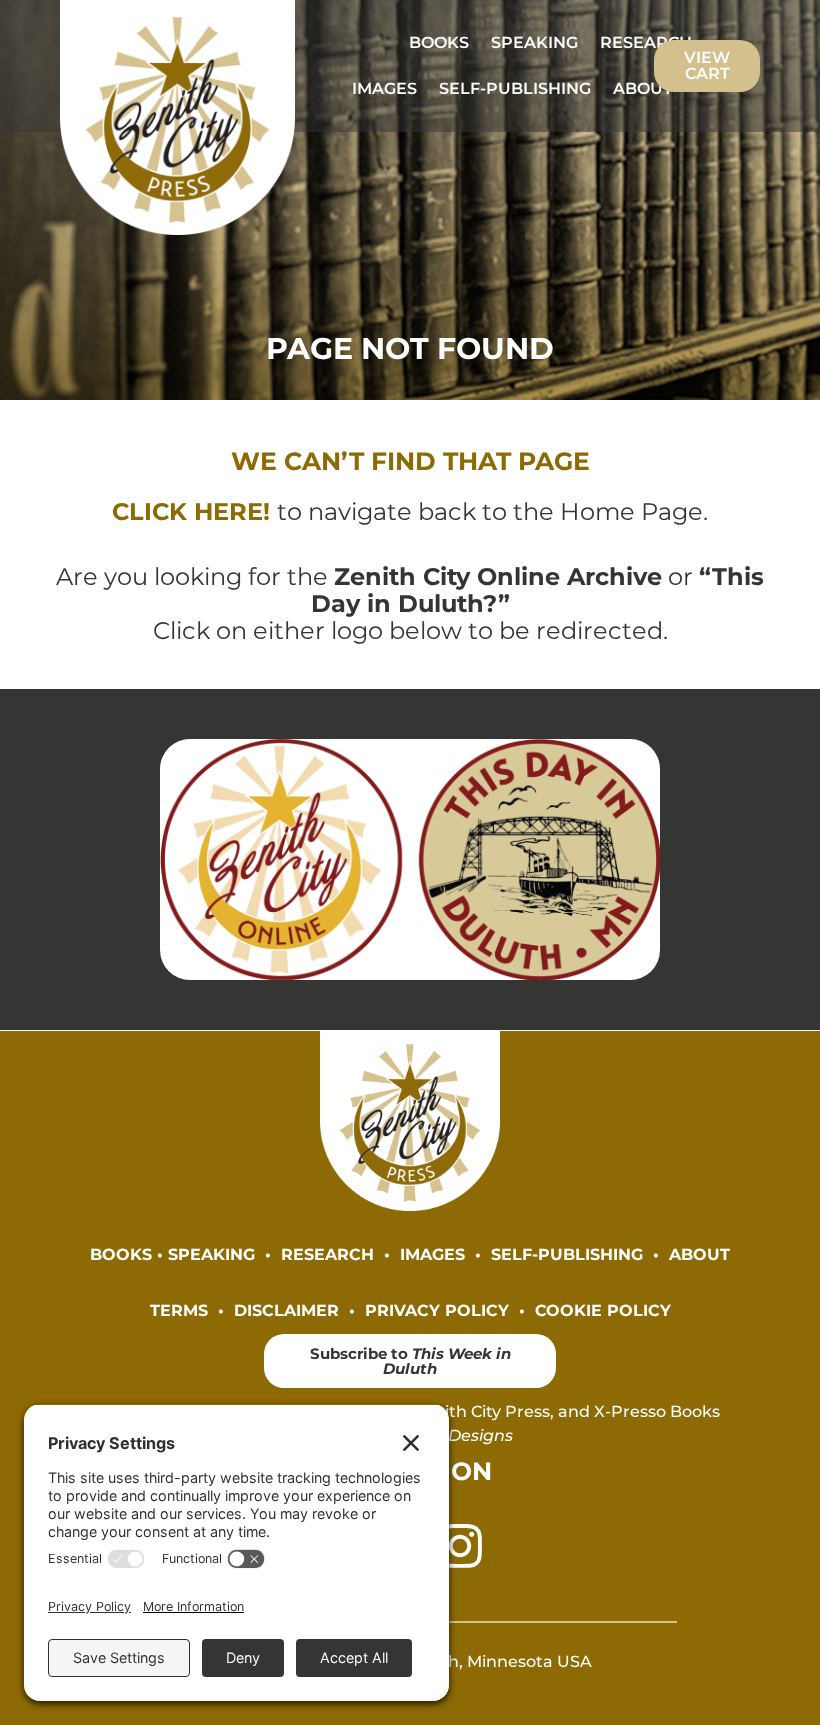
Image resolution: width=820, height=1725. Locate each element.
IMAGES (384, 88)
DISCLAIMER (286, 1310)
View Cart (707, 65)
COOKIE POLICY (603, 1310)
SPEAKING (534, 42)
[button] (652, 89)
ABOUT (643, 88)
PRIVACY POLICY (437, 1310)
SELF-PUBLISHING (515, 88)
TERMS (179, 1310)
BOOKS (439, 42)
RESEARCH (646, 42)
